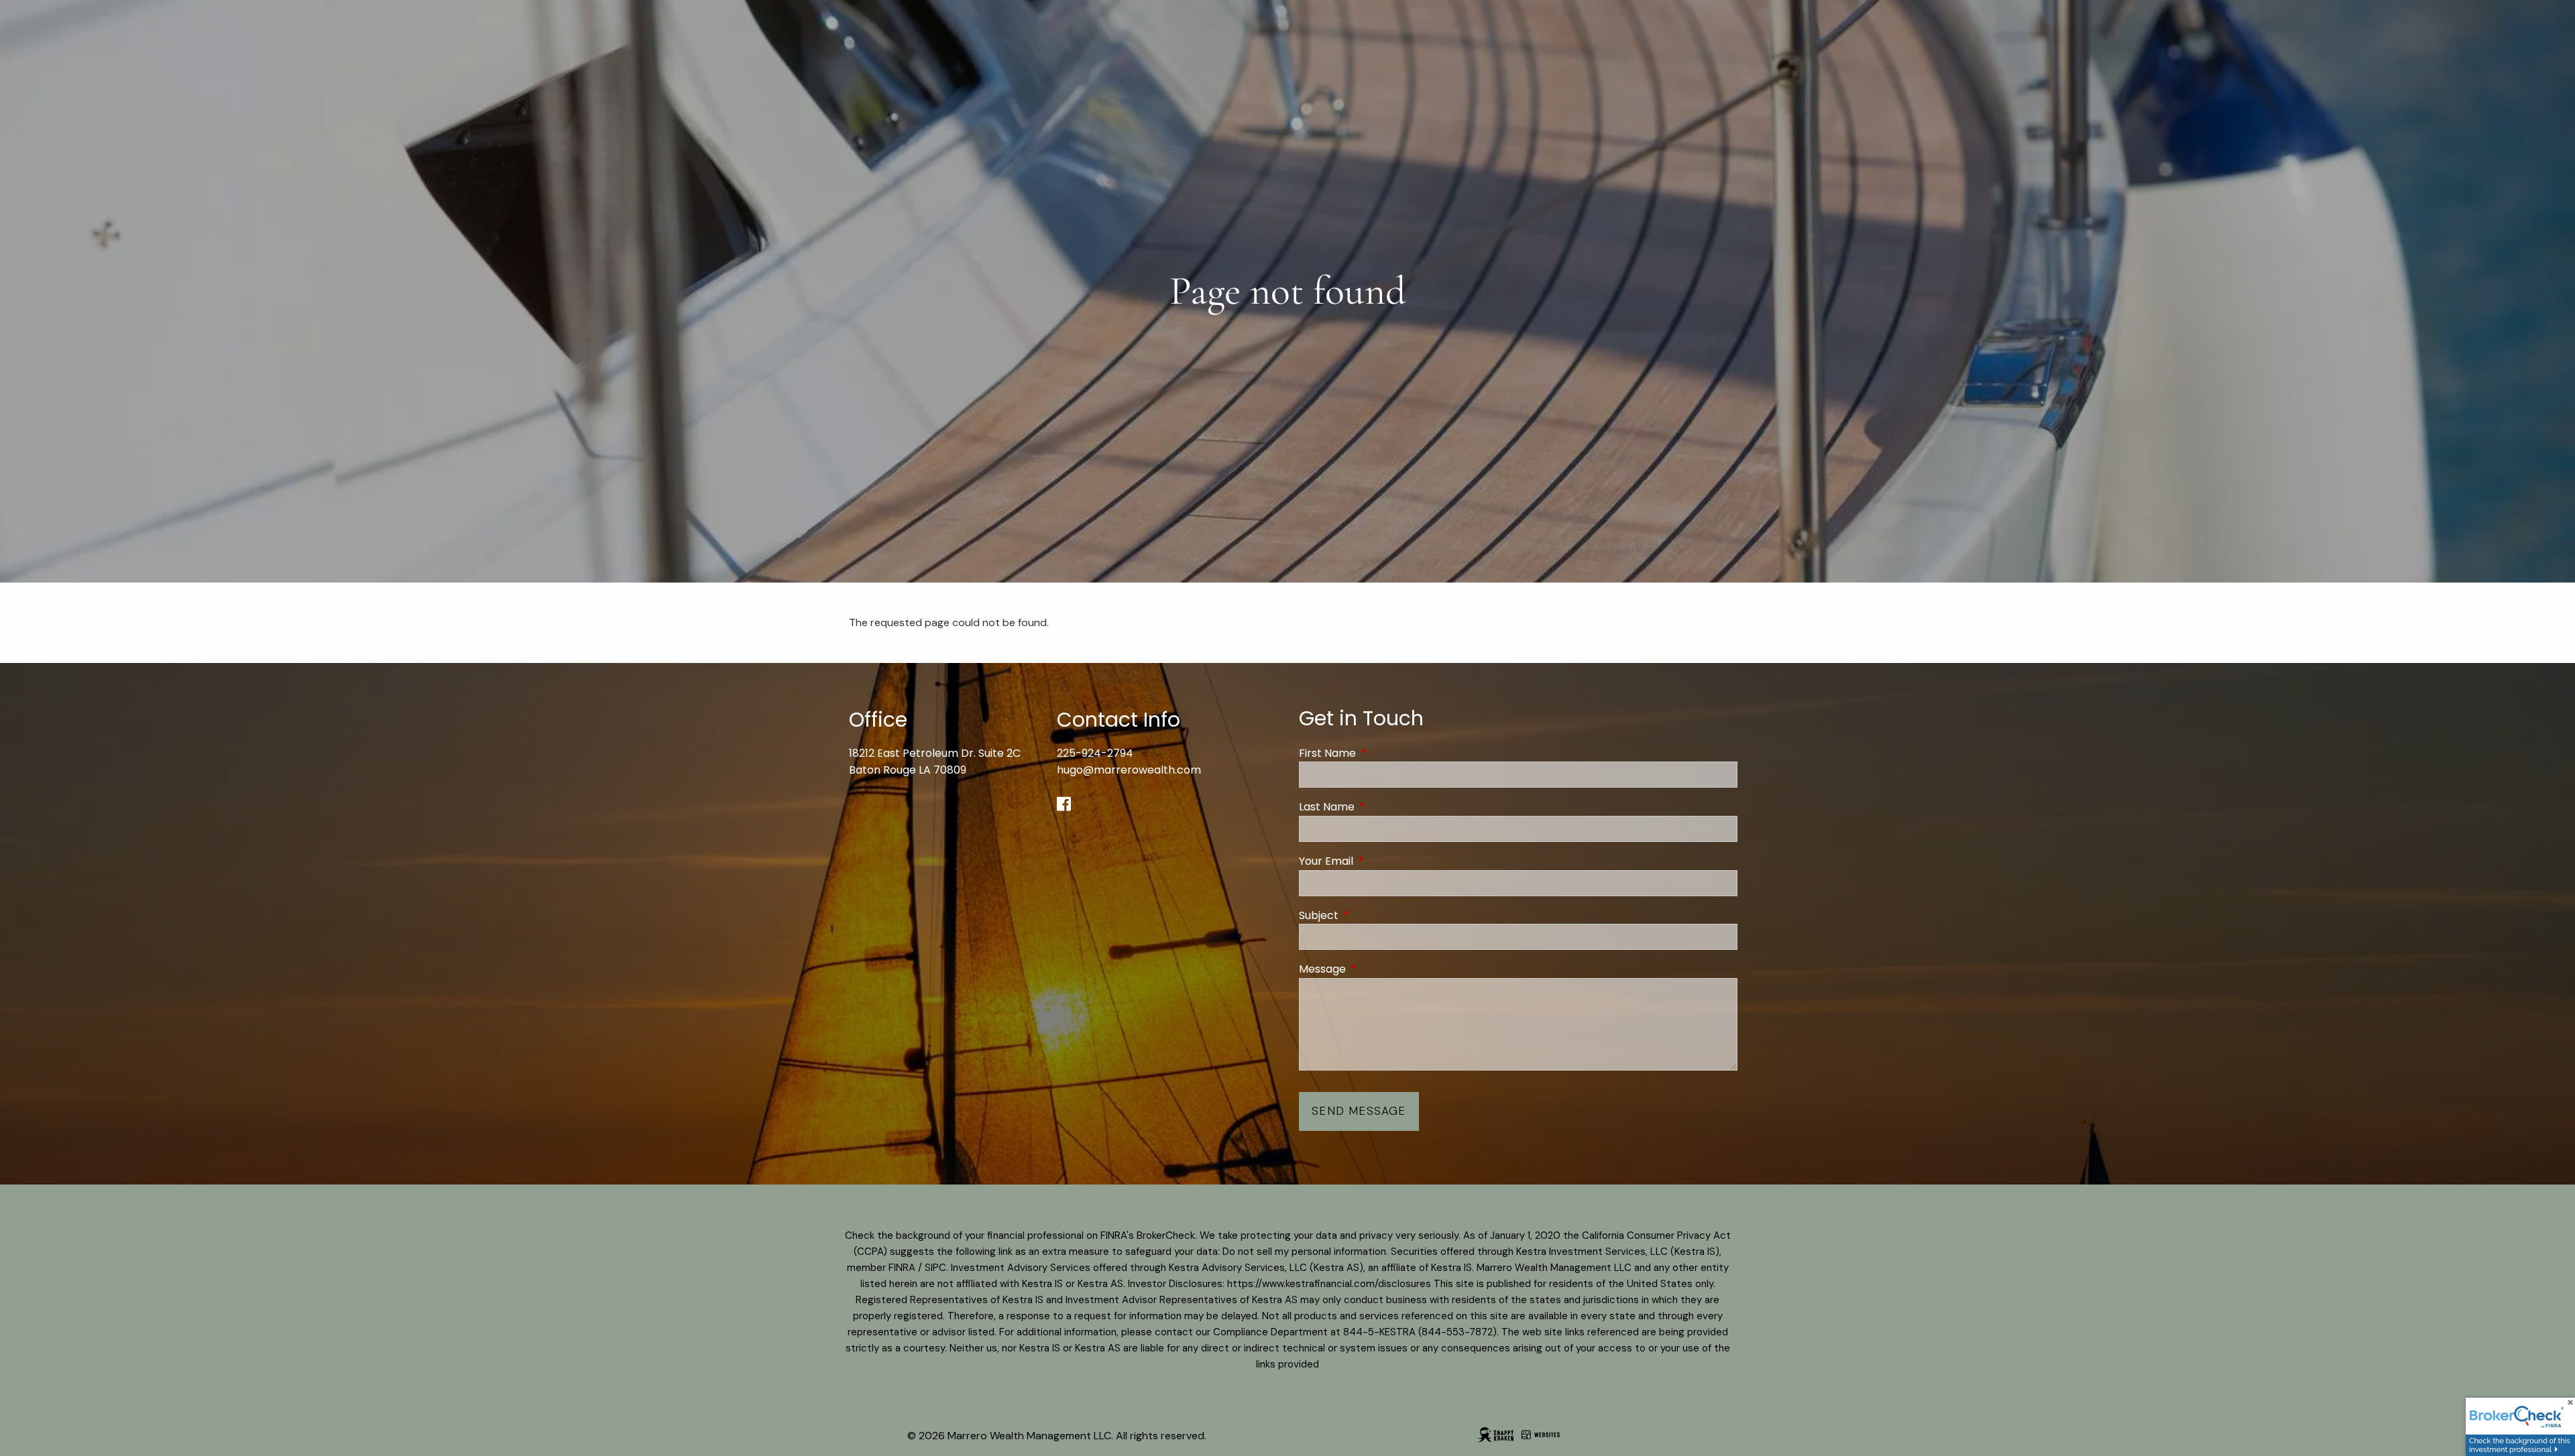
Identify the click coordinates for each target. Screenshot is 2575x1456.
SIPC (935, 1268)
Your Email (1380, 861)
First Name (1381, 753)
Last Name (1380, 807)
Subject (1372, 915)
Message (1376, 969)
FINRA (902, 1268)
